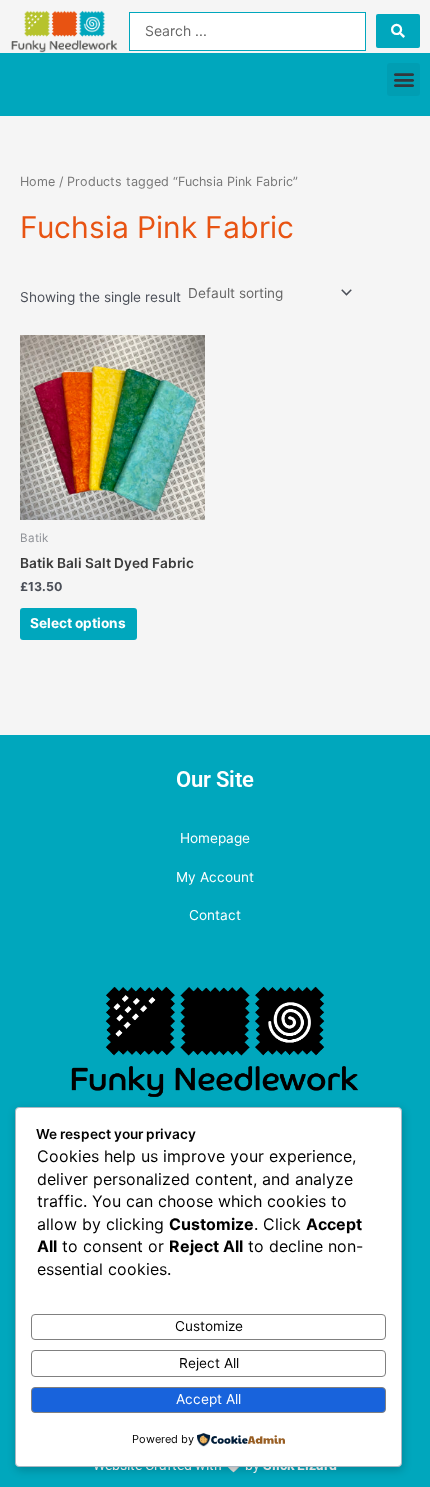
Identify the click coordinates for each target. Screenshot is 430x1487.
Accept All (208, 1399)
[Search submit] (398, 31)
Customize (209, 1326)
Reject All (209, 1363)
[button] (403, 79)
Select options (78, 623)
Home (37, 181)
